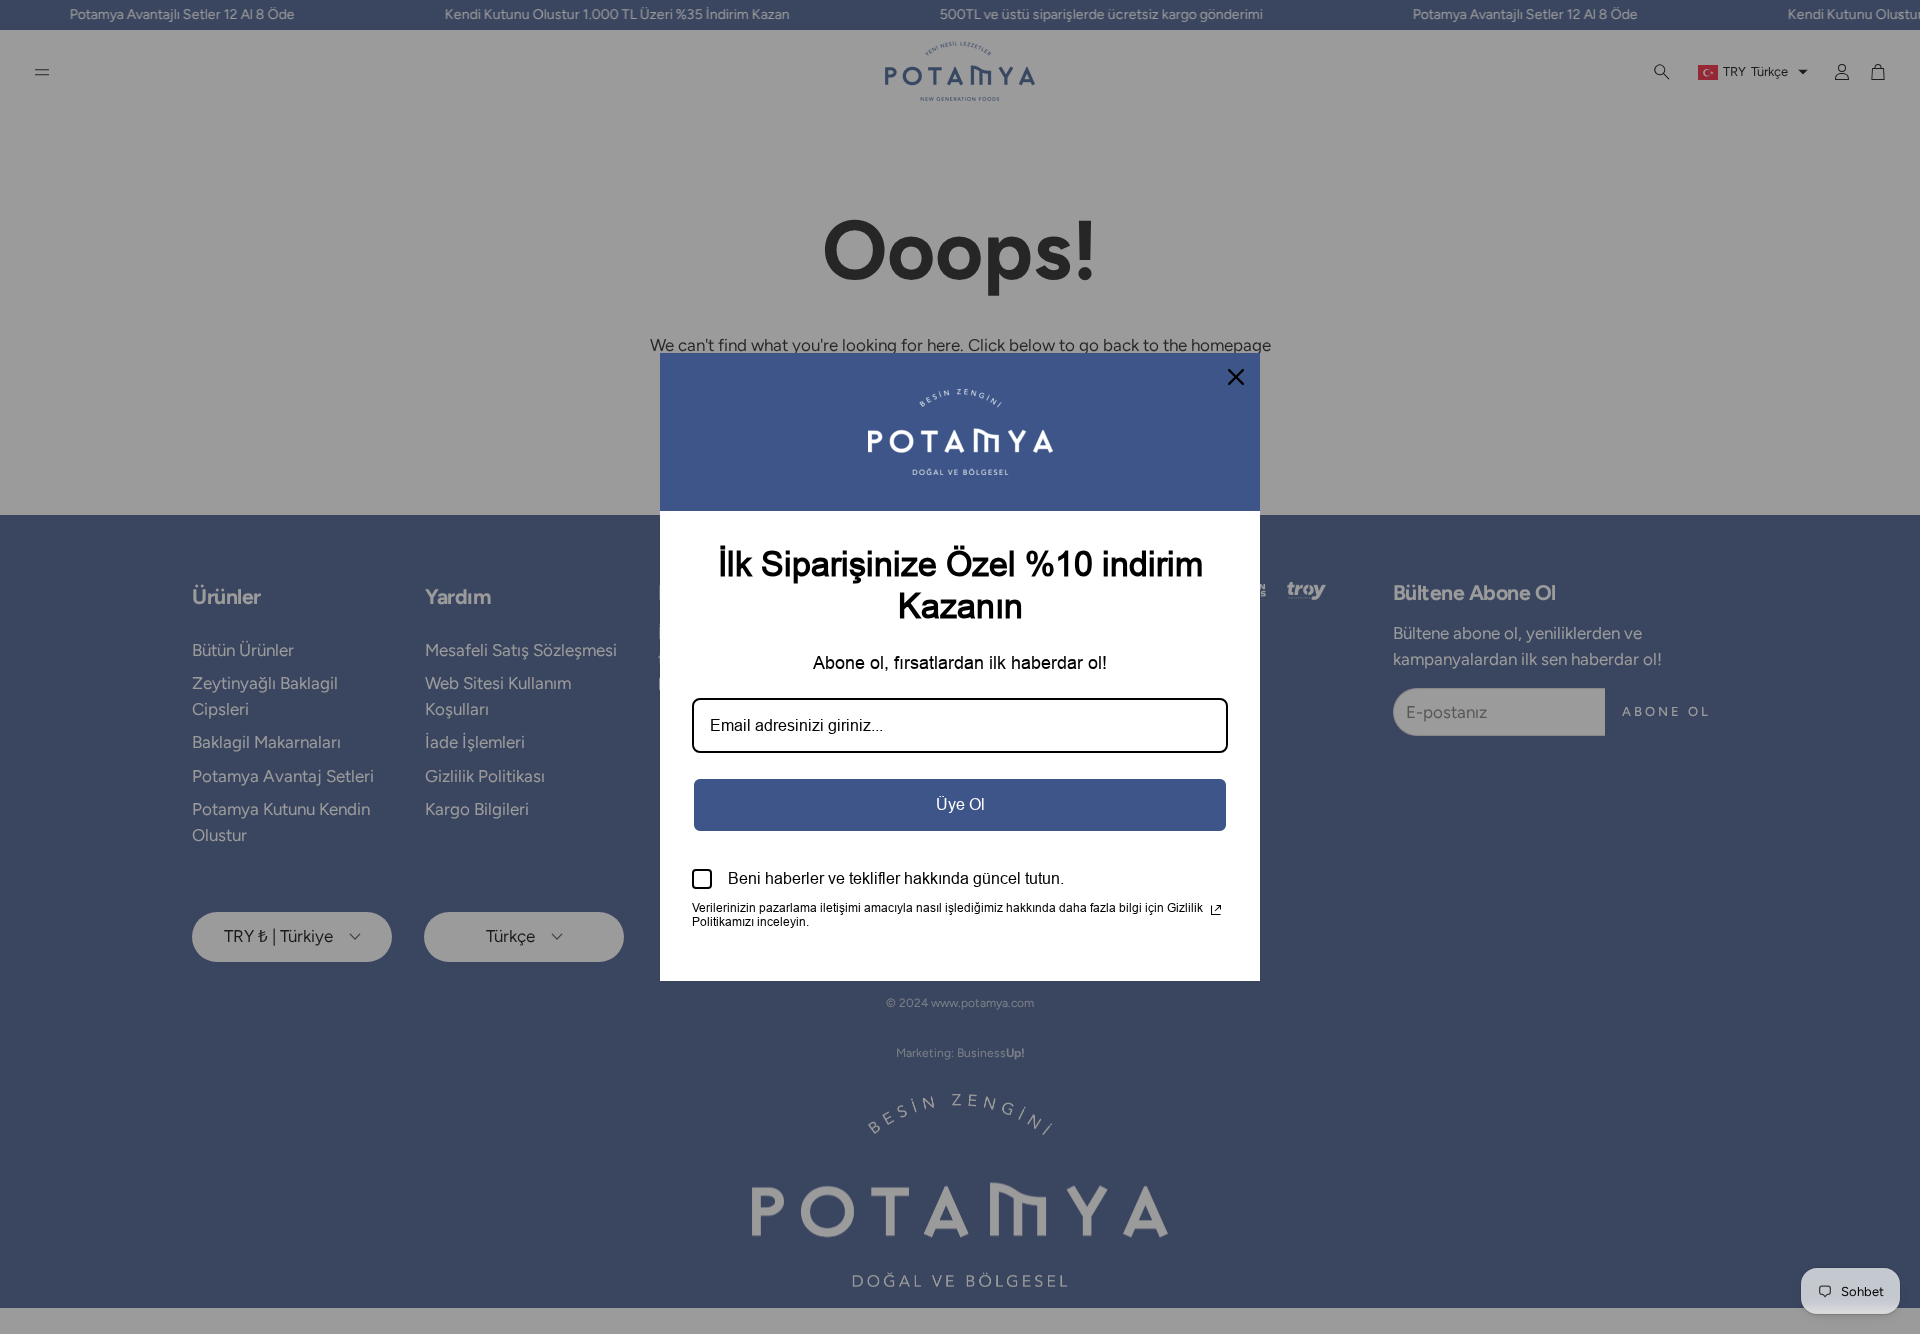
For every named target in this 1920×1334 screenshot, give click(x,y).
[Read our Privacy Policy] (1216, 910)
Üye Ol (960, 804)
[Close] (1236, 377)
